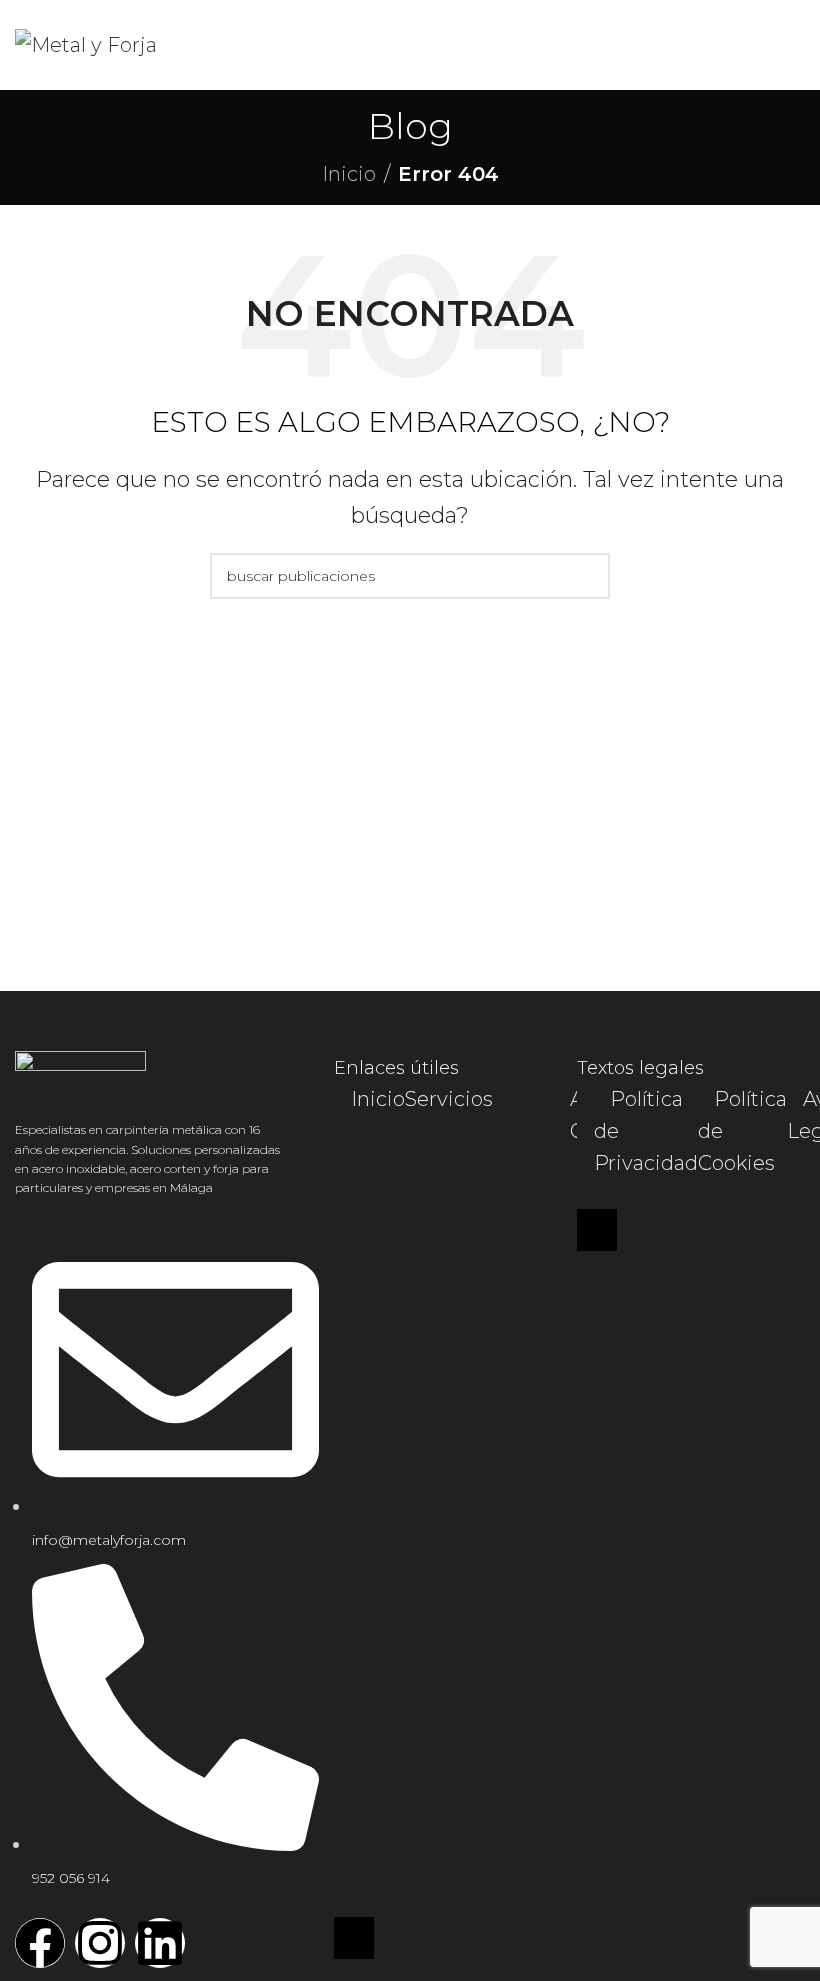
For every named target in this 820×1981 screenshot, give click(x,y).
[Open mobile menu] (797, 45)
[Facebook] (40, 1943)
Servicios (449, 1099)
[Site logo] (86, 43)
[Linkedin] (160, 1943)
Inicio (349, 174)
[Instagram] (100, 1943)
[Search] (587, 576)
